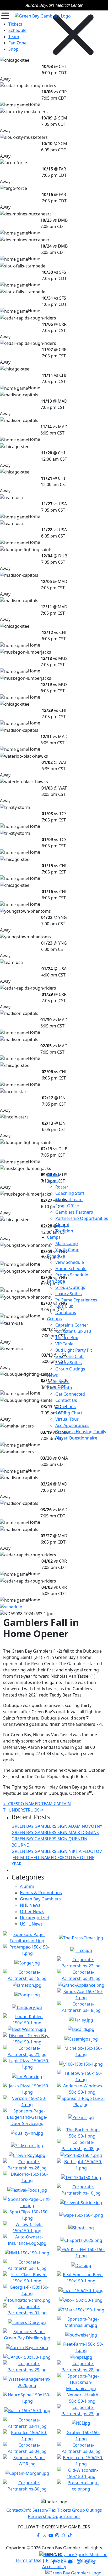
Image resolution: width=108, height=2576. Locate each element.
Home (53, 1174)
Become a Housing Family (81, 1432)
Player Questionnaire (76, 1438)
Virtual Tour (67, 1419)
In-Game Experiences (76, 1300)
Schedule (56, 1256)
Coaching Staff (70, 1193)
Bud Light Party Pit (74, 1350)
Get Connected (70, 1394)
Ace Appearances (72, 1425)
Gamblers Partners (74, 1212)
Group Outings (70, 1287)
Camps (54, 1237)
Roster (62, 1187)
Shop (13, 49)
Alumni (62, 1225)
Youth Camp (67, 1250)
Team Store (58, 1381)
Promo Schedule (72, 1275)
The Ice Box (67, 1338)
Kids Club (64, 1306)
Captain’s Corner (72, 1325)
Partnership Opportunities (82, 1218)
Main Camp (67, 1243)
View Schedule (70, 1262)
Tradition (64, 1231)
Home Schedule (71, 1269)
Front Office (67, 1206)
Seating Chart (69, 1413)
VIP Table (64, 1344)
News (52, 1375)
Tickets (15, 24)
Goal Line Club (69, 1356)
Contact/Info (60, 1388)
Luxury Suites (69, 1294)
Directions (66, 1407)
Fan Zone (56, 1281)
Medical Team (69, 1200)
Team (52, 1181)
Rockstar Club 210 (73, 1331)
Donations (66, 1312)
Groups (54, 1319)
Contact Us (66, 1400)
